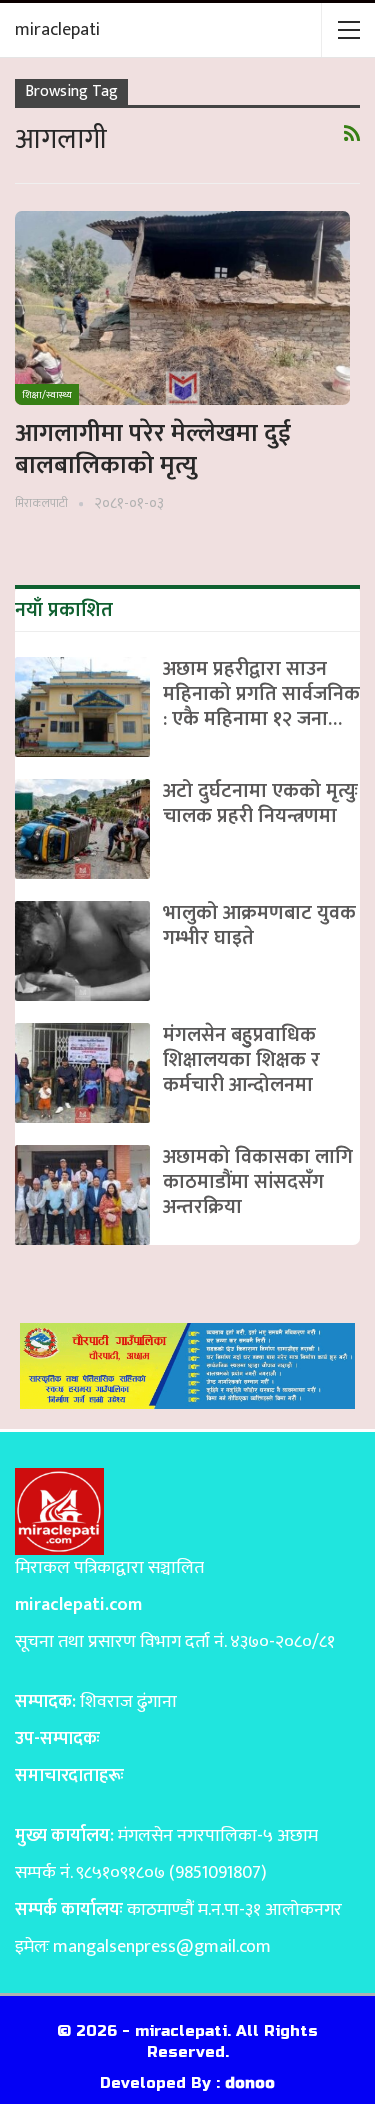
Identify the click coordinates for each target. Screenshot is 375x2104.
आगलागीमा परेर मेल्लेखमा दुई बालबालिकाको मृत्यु (153, 449)
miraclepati (57, 30)
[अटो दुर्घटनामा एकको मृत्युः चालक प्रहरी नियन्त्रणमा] (82, 829)
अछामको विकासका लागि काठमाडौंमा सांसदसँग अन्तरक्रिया (258, 1182)
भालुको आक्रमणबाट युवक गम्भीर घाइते (259, 925)
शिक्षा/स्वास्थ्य (47, 395)
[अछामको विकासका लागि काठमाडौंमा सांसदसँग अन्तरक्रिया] (82, 1195)
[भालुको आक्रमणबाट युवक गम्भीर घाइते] (82, 951)
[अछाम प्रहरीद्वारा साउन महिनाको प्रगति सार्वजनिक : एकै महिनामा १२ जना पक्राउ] (82, 707)
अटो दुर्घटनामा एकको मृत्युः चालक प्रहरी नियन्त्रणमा (260, 803)
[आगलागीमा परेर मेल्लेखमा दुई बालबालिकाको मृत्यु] (182, 308)
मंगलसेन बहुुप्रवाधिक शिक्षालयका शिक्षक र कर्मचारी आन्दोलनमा (241, 1060)
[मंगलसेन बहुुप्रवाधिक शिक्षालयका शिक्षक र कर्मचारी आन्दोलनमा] (82, 1073)
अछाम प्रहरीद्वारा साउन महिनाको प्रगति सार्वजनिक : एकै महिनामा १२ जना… (261, 694)
